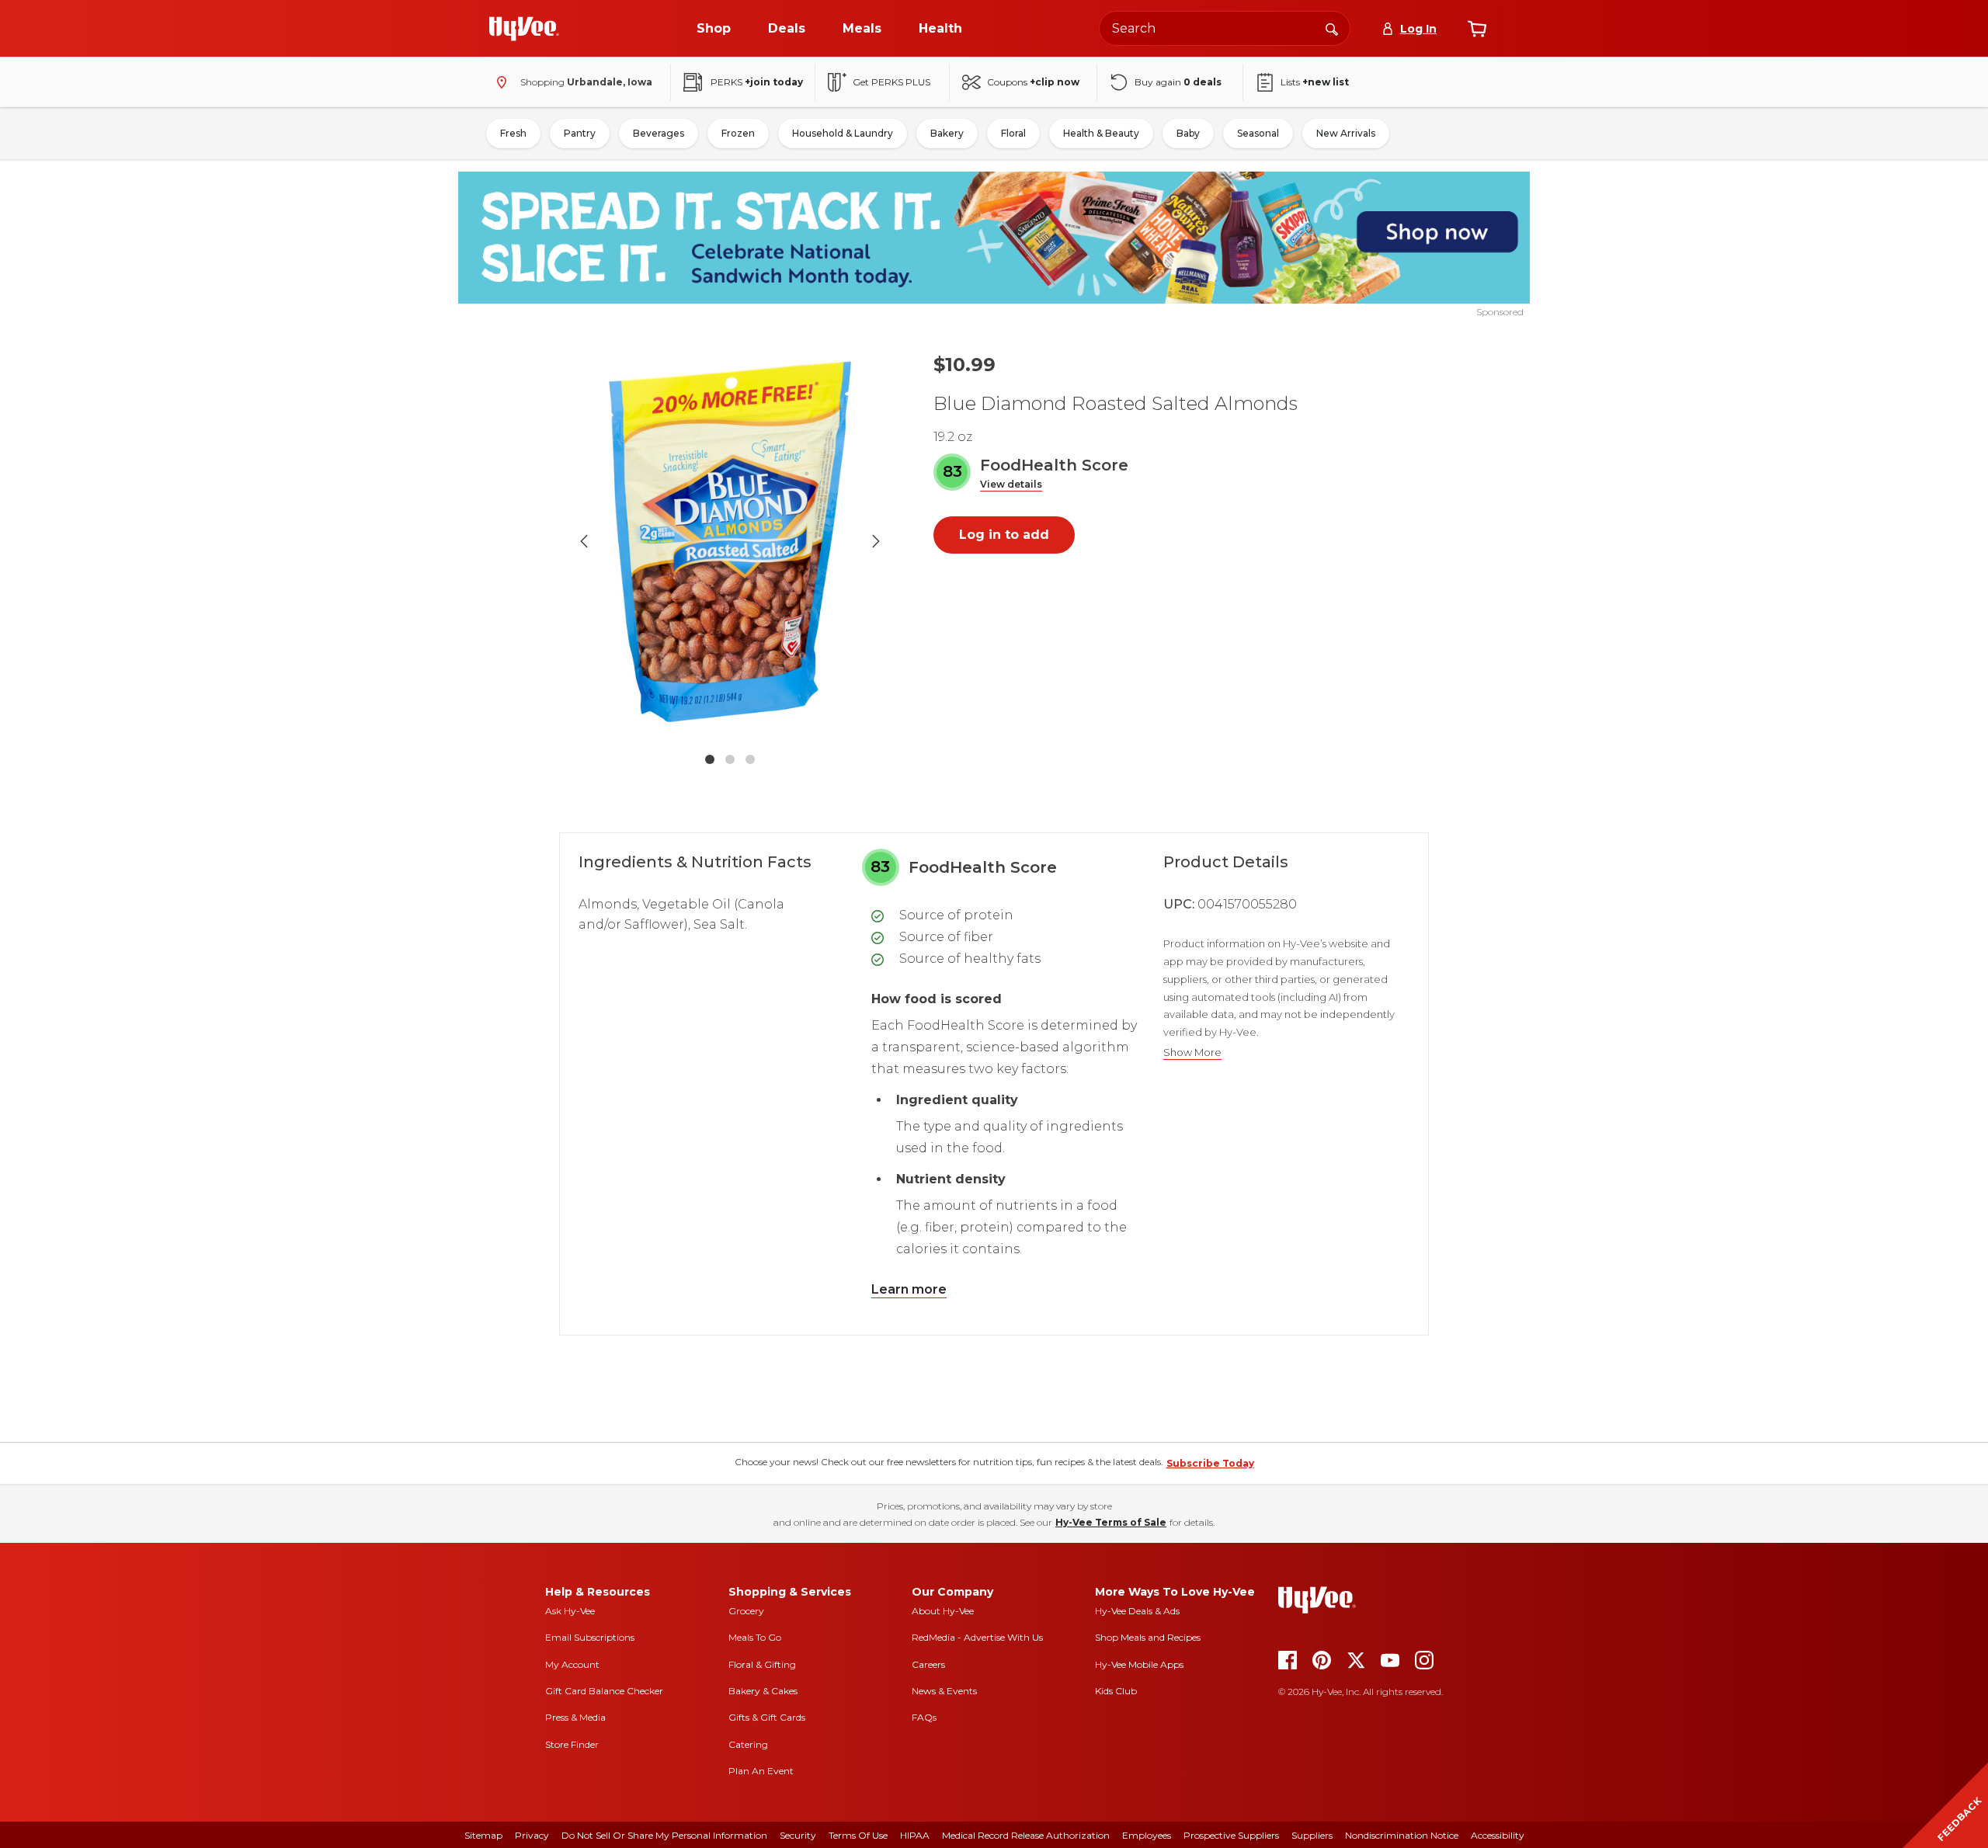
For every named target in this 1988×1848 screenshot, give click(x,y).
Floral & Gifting (762, 1664)
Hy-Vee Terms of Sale (1111, 1522)
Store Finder (572, 1744)
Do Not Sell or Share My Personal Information (664, 1835)
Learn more (909, 1289)
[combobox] (1225, 28)
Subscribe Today (1210, 1463)
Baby (1188, 133)
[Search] (1332, 28)
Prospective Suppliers (1231, 1835)
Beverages (659, 133)
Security (798, 1835)
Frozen (738, 133)
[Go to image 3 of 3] (750, 759)
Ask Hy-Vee (570, 1611)
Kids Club (1116, 1691)
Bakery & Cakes (763, 1691)
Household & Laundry (843, 133)
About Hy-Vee (943, 1611)
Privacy (532, 1835)
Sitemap (483, 1835)
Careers (928, 1664)
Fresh (513, 133)
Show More (1192, 1053)
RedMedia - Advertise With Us (977, 1637)
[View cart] (1477, 29)
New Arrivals (1346, 133)
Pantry (580, 133)
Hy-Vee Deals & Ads (1137, 1611)
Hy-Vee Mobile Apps (1139, 1664)
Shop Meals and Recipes (1148, 1637)
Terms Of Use (858, 1835)
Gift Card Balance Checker (604, 1691)
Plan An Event (761, 1771)
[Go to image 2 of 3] (730, 759)
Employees (1147, 1835)
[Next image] (876, 541)
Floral (1013, 133)
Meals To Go (755, 1637)
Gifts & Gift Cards (767, 1717)
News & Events (944, 1691)
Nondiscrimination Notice (1402, 1835)
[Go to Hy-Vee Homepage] (524, 29)
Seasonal (1258, 133)
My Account (572, 1664)
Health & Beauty (1101, 133)
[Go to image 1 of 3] (710, 759)
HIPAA (915, 1835)
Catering (748, 1744)
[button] (1011, 485)
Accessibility (1498, 1835)
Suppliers (1312, 1835)
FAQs (924, 1717)
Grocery (746, 1611)
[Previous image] (584, 541)
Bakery (947, 133)
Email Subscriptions (590, 1637)
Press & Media (575, 1717)
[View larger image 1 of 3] (730, 541)
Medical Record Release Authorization (1026, 1835)
